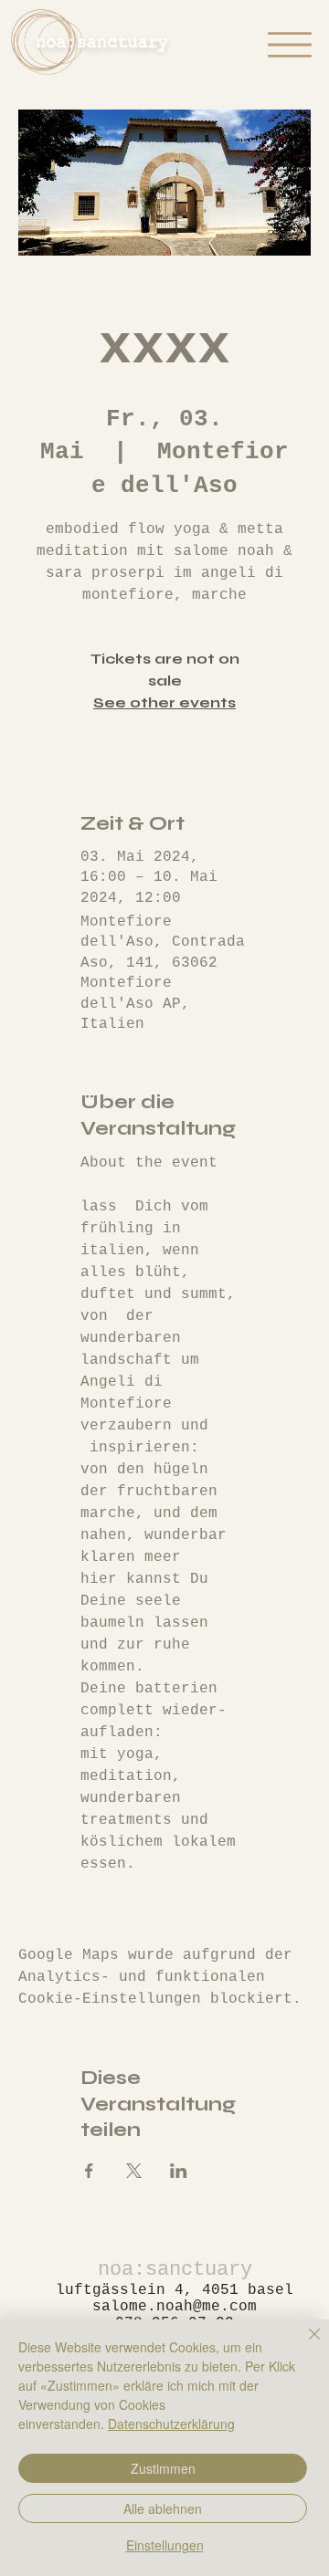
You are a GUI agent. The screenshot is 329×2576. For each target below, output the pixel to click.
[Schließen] (303, 2345)
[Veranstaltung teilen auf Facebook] (89, 2171)
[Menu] (290, 45)
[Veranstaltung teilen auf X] (134, 2171)
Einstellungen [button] (165, 2545)
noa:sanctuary (175, 2270)
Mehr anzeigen (140, 1896)
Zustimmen (163, 2468)
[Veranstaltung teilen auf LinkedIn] (179, 2171)
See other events (164, 702)
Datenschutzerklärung (171, 2424)
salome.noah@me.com (175, 2307)
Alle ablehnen (163, 2508)
